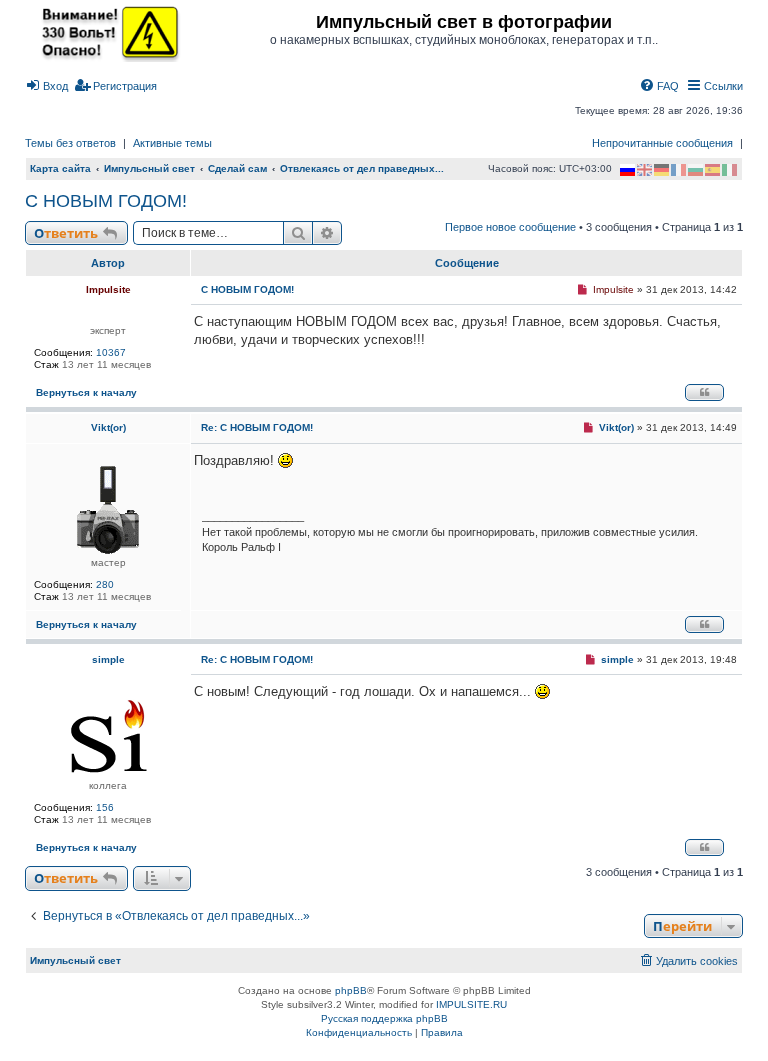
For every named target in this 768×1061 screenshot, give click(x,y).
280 (105, 584)
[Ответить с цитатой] (704, 392)
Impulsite (108, 289)
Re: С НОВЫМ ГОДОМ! (257, 427)
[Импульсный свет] (105, 32)
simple (108, 659)
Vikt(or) (108, 427)
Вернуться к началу (86, 392)
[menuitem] (46, 86)
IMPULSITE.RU (471, 1004)
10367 (111, 352)
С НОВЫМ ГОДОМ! (106, 201)
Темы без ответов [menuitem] (70, 143)
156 (105, 807)
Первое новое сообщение (510, 227)
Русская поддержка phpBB (384, 1018)
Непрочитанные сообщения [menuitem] (662, 143)
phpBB (351, 990)
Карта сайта (60, 168)
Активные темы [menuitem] (172, 143)
